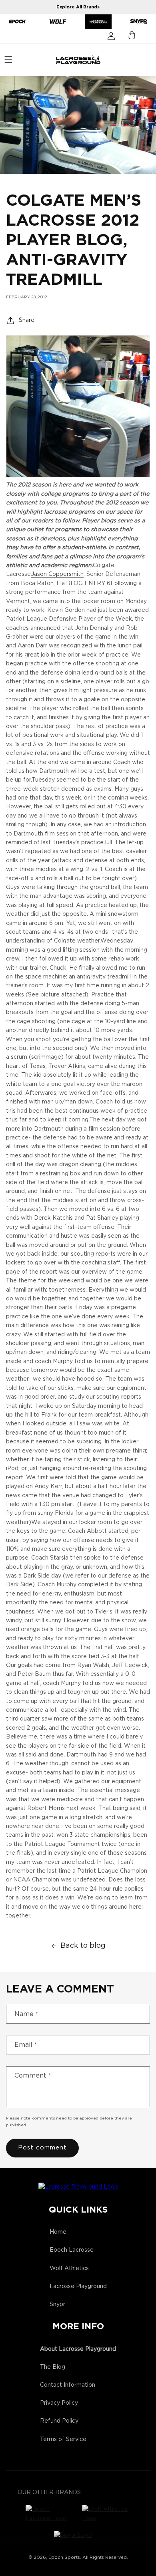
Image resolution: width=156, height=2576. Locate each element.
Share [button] (27, 320)
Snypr (57, 2304)
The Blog (53, 2367)
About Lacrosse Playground (78, 2349)
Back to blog (83, 1946)
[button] (8, 60)
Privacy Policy (59, 2403)
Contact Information (68, 2385)
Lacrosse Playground (78, 2286)
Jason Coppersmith (57, 574)
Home (58, 2232)
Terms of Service (63, 2439)
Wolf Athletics (69, 2268)
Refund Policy (59, 2421)
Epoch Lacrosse (72, 2250)
